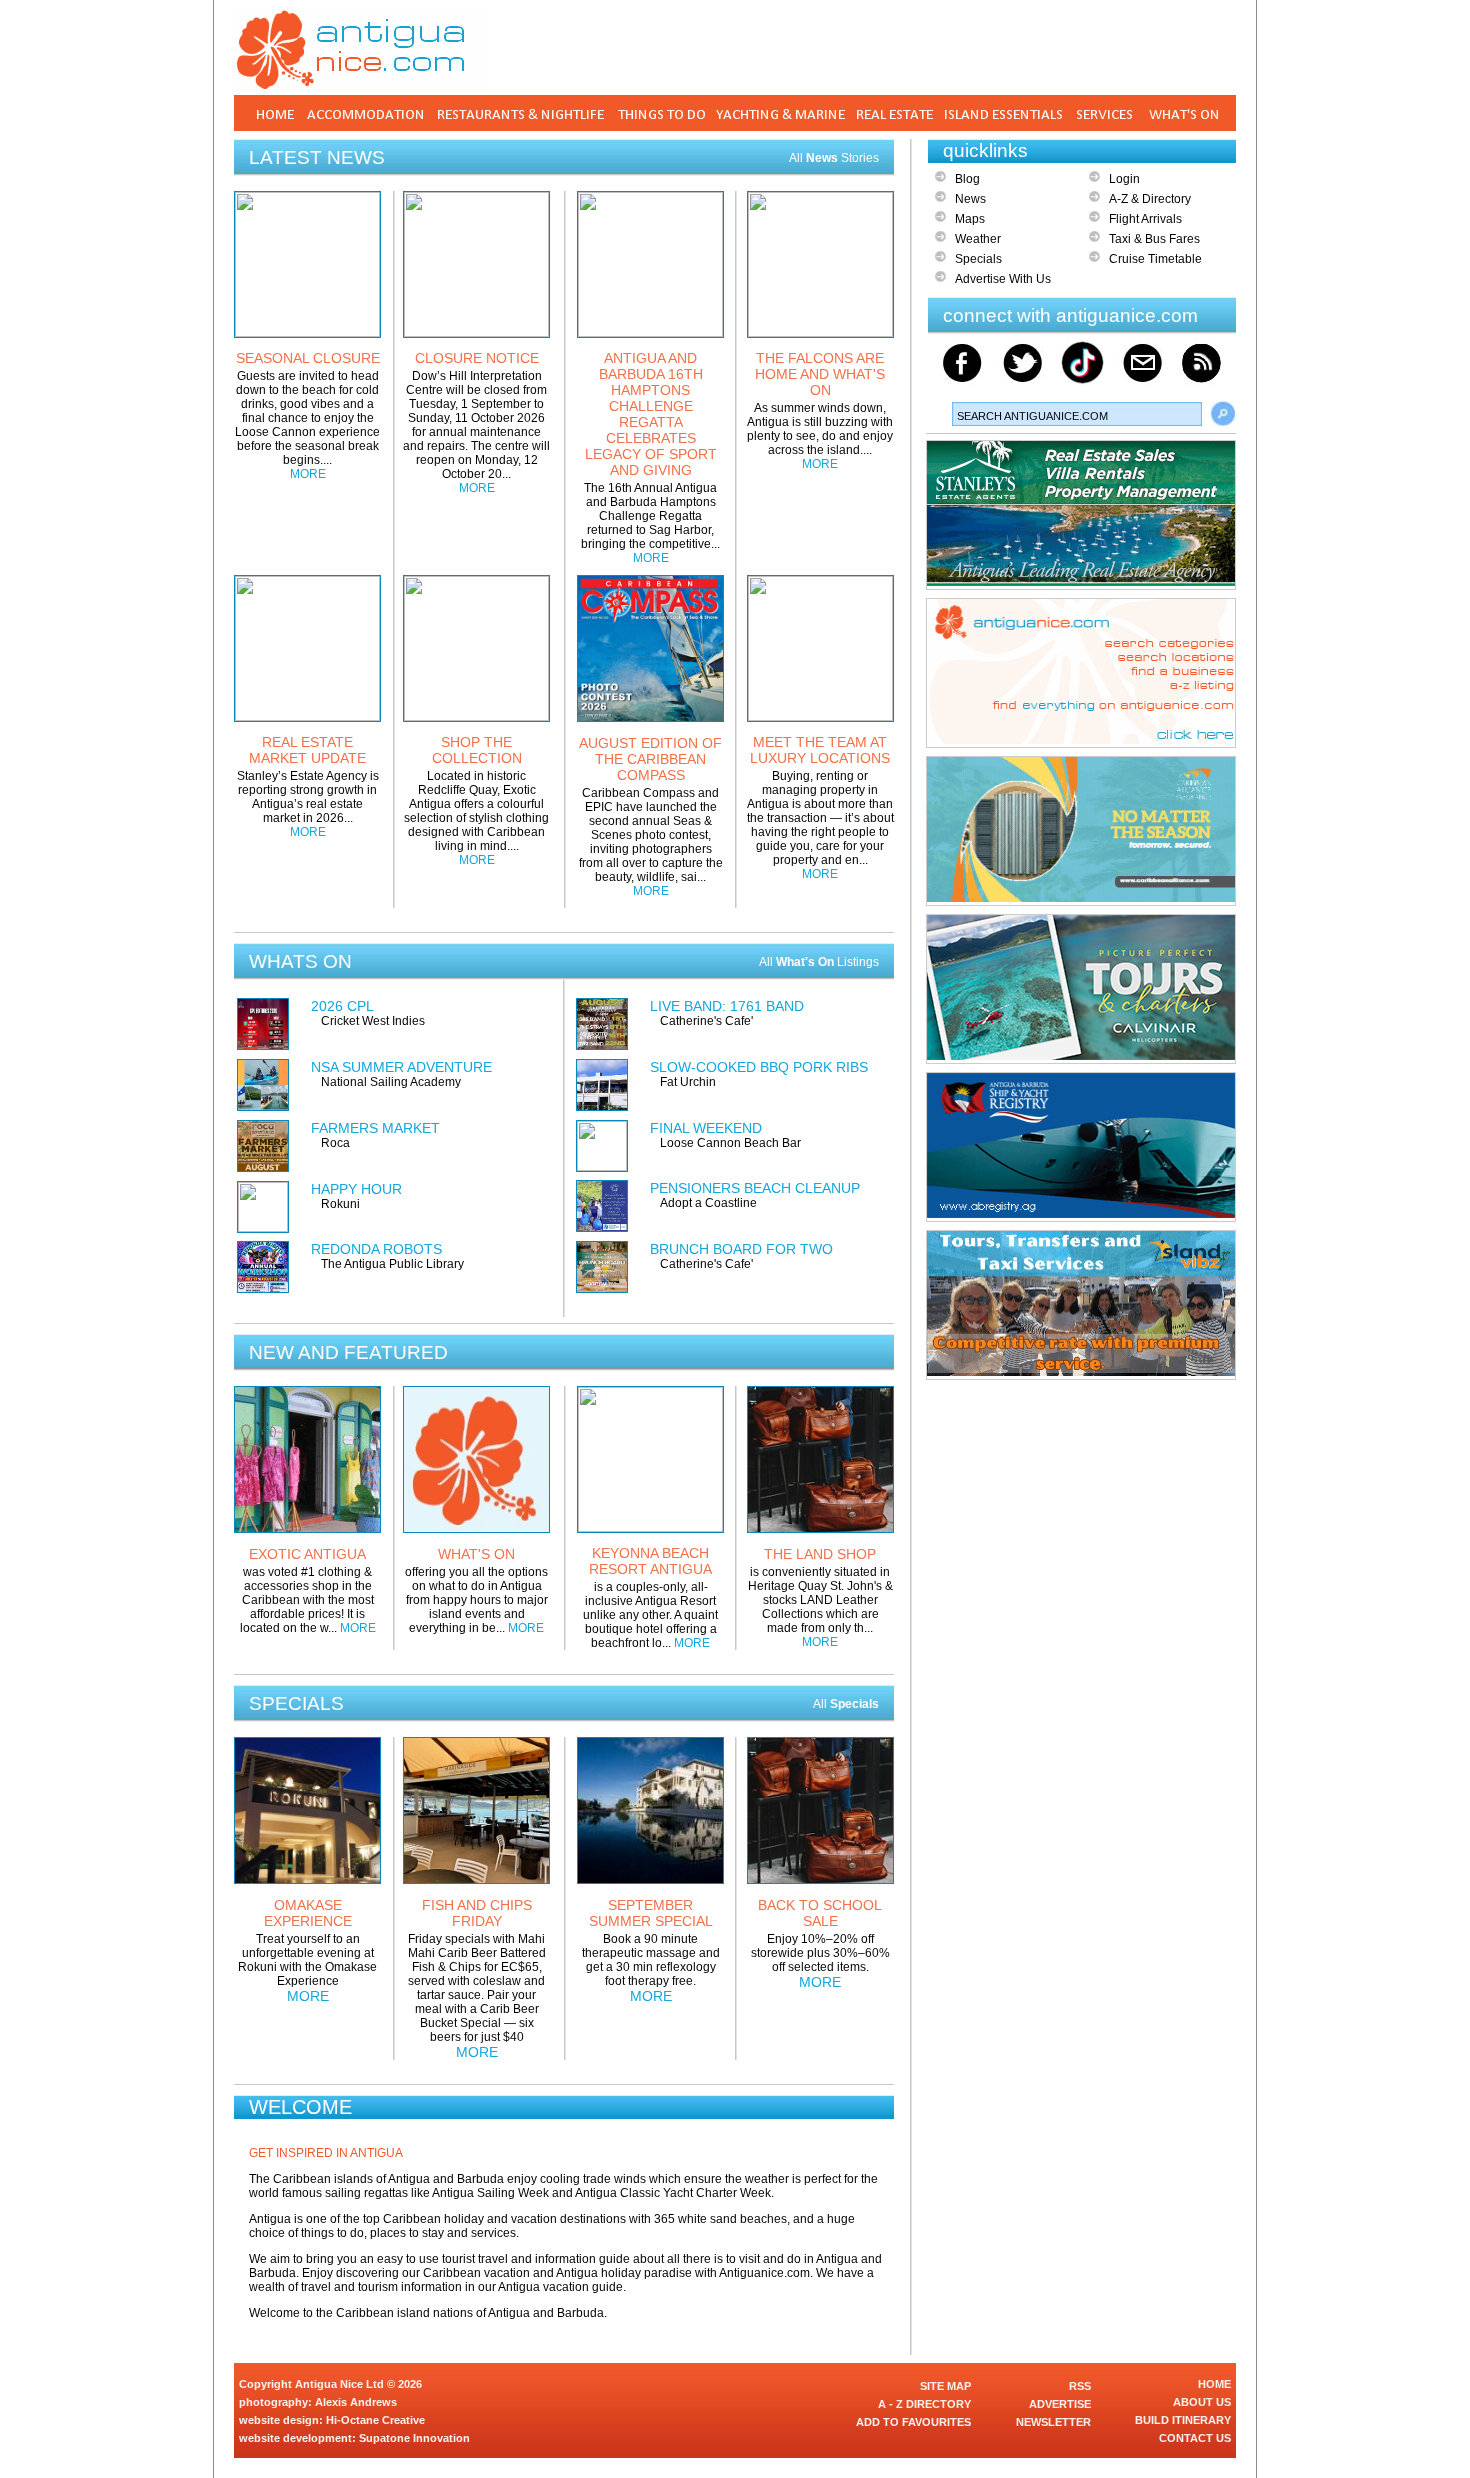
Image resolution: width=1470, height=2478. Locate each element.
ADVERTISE (1060, 2404)
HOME (1214, 2384)
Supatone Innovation (414, 2438)
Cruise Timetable (1155, 259)
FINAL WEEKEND (706, 1128)
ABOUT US (1202, 2402)
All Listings (819, 962)
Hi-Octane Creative (375, 2420)
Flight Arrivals (1145, 219)
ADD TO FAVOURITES (913, 2422)
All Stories (834, 158)
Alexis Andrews (356, 2402)
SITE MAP (945, 2386)
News (970, 199)
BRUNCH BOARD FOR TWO (741, 1249)
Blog (967, 179)
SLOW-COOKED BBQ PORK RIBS (759, 1067)
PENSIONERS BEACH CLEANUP (755, 1188)
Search (1223, 414)
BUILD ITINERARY (1183, 2420)
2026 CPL (342, 1006)
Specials (978, 259)
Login (1124, 179)
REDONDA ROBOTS (376, 1249)
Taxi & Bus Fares (1154, 239)
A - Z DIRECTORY (924, 2404)
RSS (1080, 2386)
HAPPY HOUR (356, 1189)
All (846, 1704)
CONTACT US (1195, 2438)
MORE (308, 474)
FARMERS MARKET (375, 1128)
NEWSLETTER (1053, 2422)
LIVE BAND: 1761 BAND (727, 1006)
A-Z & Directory (1150, 199)
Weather (978, 239)
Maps (970, 219)
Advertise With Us (1003, 279)
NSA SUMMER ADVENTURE (401, 1067)
